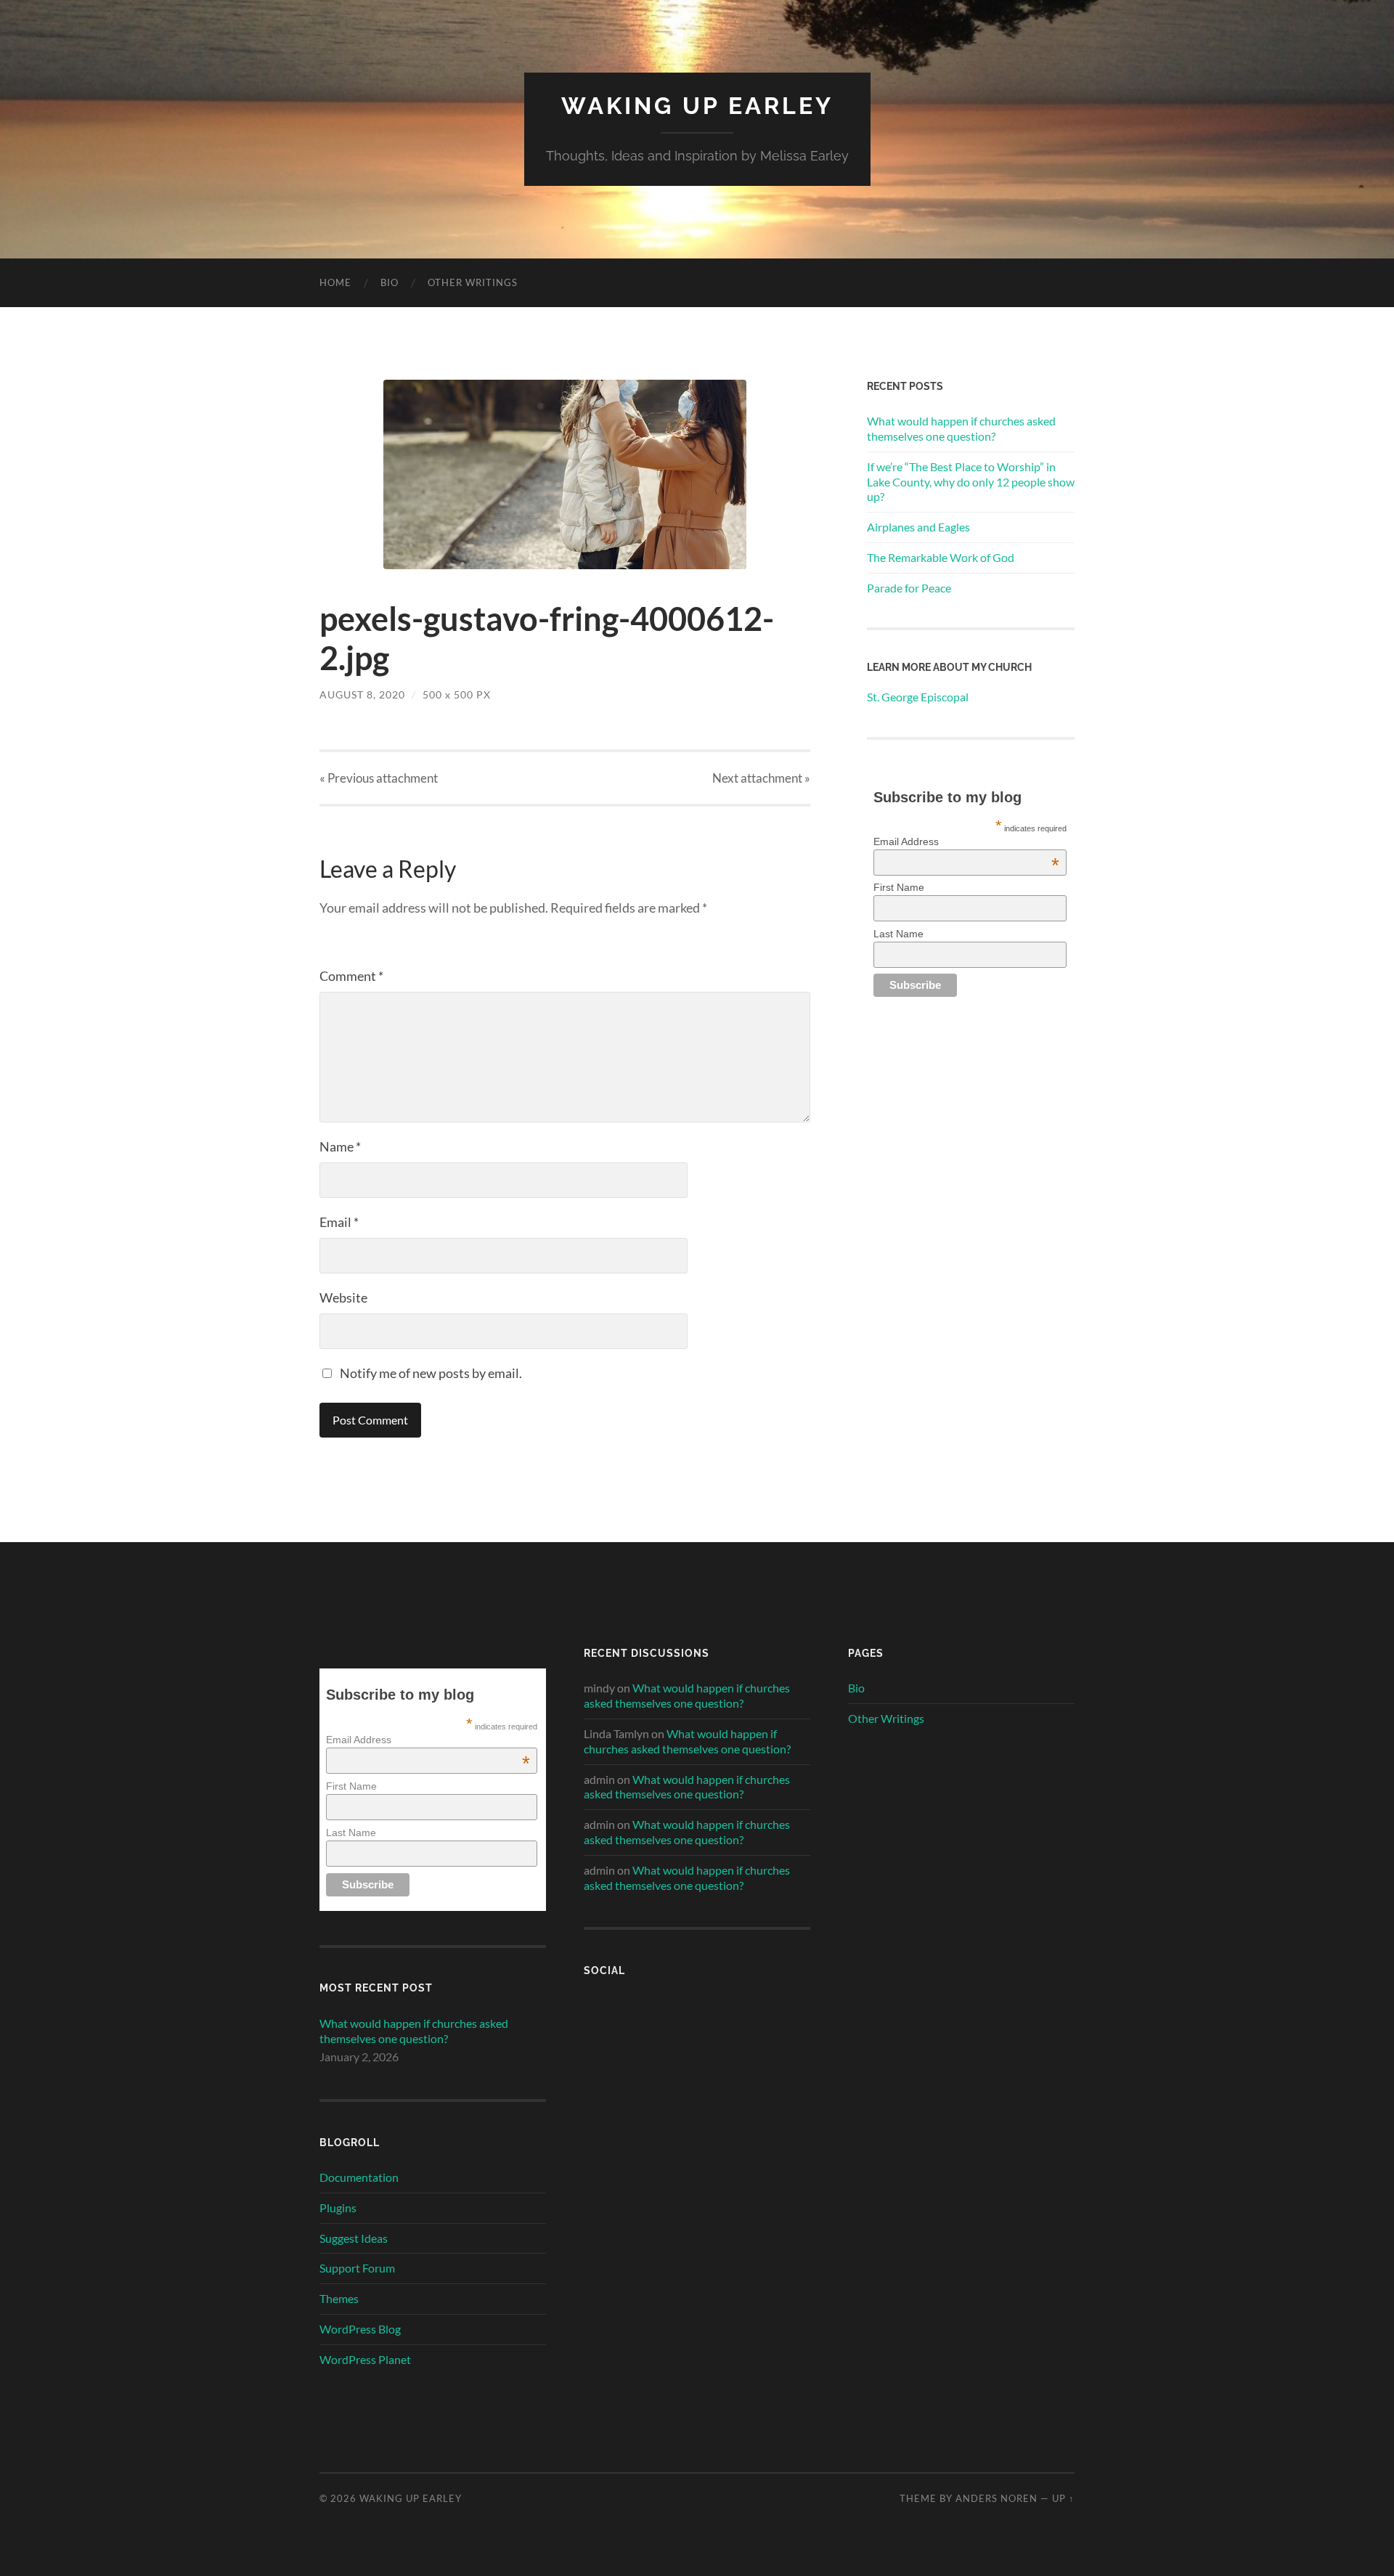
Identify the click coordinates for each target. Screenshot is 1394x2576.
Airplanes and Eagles (918, 527)
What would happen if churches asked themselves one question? (961, 428)
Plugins (338, 2208)
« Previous (379, 778)
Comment (351, 976)
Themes (339, 2298)
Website (343, 1297)
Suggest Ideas (354, 2238)
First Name (899, 887)
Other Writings (473, 282)
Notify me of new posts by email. (431, 1373)
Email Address (966, 841)
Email (339, 1222)
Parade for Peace (909, 588)
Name (340, 1146)
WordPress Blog (360, 2329)
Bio (390, 282)
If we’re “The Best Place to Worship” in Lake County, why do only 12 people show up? (971, 482)
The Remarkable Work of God (941, 557)
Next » (761, 778)
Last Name (898, 934)
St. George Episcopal (919, 697)
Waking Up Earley (697, 106)
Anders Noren (996, 2498)
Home (335, 282)
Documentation (359, 2177)
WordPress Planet (365, 2359)
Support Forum (357, 2268)
